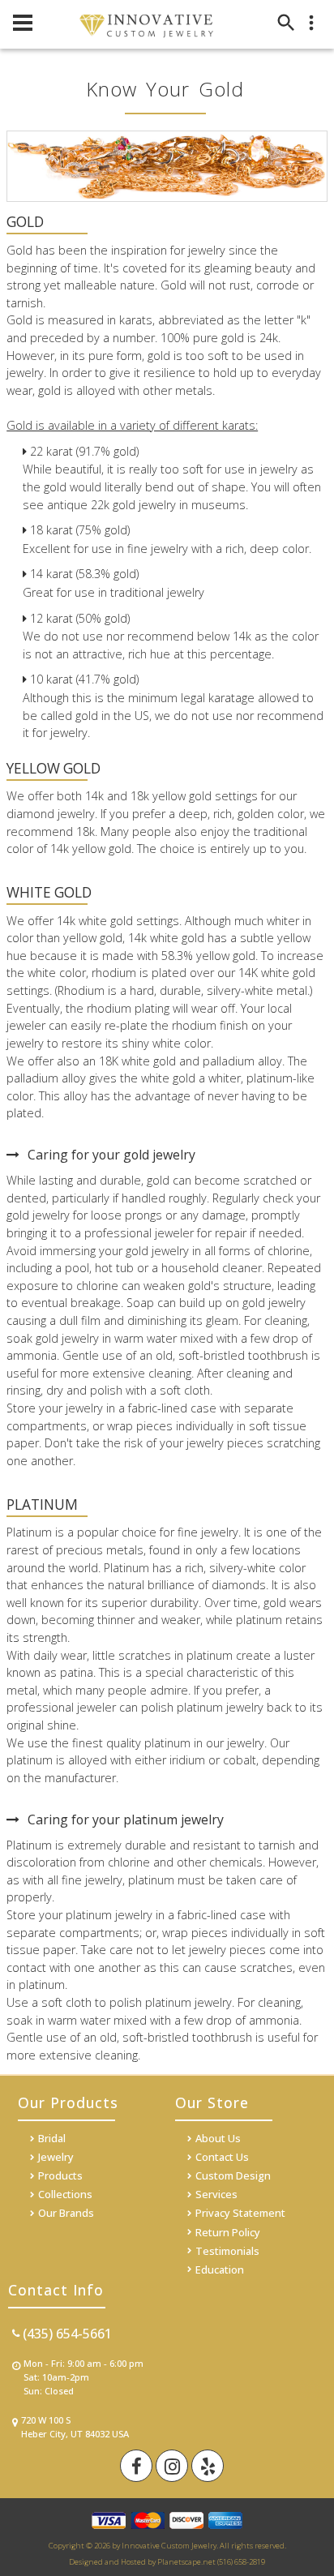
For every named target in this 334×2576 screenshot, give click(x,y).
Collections (65, 2194)
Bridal (52, 2138)
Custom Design (233, 2175)
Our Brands (66, 2213)
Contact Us (222, 2157)
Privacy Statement (240, 2213)
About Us (218, 2138)
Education (220, 2270)
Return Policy (228, 2232)
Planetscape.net (186, 2562)
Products (60, 2175)
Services (216, 2194)
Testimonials (227, 2251)
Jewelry (56, 2157)
